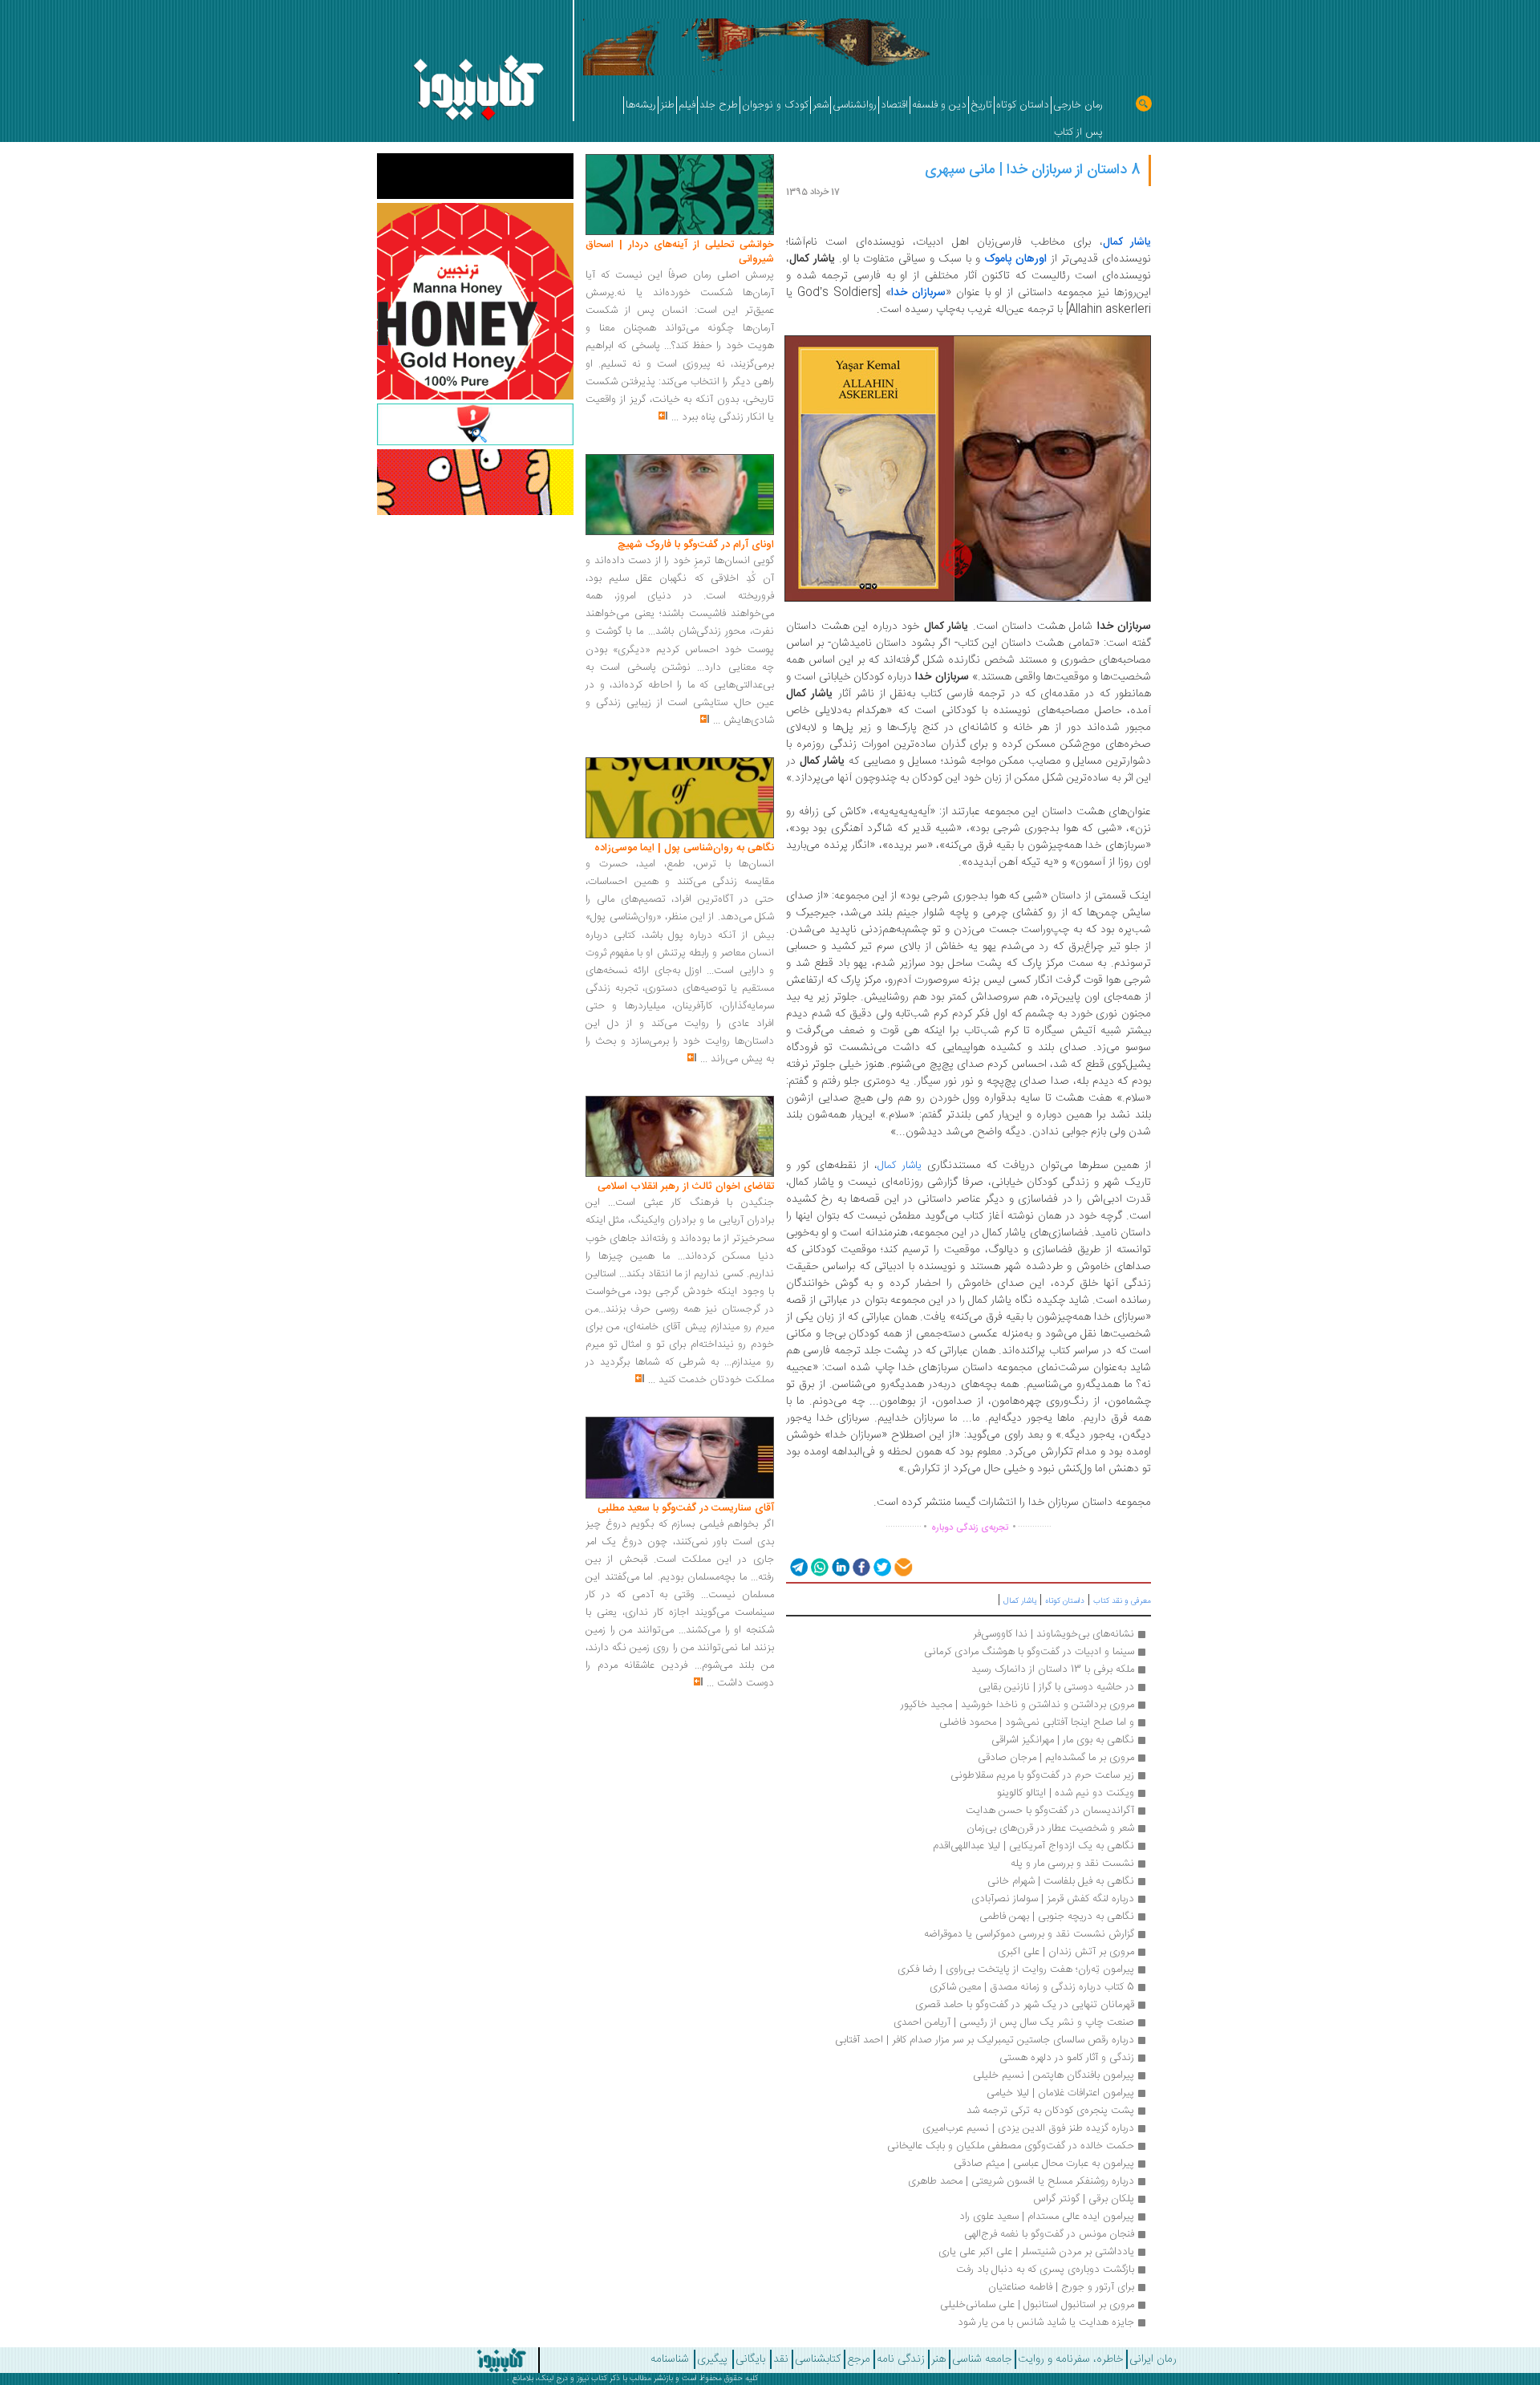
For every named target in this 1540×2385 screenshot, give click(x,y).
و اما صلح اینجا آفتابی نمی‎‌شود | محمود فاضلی (1037, 1722)
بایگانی (750, 2359)
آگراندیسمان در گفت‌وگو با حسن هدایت (1050, 1811)
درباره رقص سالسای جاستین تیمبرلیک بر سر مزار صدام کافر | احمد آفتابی (985, 2040)
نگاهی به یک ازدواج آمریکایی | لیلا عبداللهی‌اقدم (1033, 1846)
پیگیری (712, 2359)
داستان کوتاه (1065, 1601)
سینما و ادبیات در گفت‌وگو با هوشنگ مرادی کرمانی (1029, 1652)
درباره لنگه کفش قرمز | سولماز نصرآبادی (1053, 1899)
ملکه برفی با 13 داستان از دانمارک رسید (1053, 1669)
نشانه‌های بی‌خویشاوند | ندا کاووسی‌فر (1054, 1634)
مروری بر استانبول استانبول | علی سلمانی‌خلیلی (1037, 2305)
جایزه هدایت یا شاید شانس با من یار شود (1046, 2322)
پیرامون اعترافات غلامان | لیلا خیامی (1060, 2093)
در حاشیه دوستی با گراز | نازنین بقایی (1056, 1687)
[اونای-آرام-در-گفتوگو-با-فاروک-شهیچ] (680, 495)
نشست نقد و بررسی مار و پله (1072, 1864)
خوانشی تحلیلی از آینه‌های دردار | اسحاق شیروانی (680, 252)
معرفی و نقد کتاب (1122, 1601)
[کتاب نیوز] (433, 2360)
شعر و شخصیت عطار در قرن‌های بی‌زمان (1050, 1828)
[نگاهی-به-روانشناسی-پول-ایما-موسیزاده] (680, 798)
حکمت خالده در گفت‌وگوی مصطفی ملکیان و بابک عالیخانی (1011, 2146)
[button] (798, 1566)
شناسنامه (670, 2359)
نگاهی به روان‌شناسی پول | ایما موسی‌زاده (684, 848)
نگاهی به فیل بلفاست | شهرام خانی (1061, 1881)
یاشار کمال (900, 1166)
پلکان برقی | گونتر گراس (1082, 2199)
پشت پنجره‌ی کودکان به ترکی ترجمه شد (1050, 2111)
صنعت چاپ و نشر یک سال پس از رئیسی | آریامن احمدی (1014, 2022)
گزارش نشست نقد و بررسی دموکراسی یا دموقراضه (1029, 1934)
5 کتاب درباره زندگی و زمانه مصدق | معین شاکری (1032, 1987)
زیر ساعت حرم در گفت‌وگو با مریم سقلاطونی (1042, 1775)
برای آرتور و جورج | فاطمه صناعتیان (1061, 2287)
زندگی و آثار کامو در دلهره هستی (1067, 2058)
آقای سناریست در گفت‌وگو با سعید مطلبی (686, 1508)
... (675, 417)
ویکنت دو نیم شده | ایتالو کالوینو (1066, 1793)
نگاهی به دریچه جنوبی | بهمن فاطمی (1057, 1917)
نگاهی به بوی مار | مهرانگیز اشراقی (1063, 1740)
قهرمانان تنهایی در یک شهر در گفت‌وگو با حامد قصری (1025, 2005)
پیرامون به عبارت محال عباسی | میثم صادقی (1044, 2164)
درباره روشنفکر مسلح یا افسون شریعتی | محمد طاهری (1021, 2181)
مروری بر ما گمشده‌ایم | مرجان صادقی (1056, 1758)
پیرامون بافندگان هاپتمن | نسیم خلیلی (1054, 2075)
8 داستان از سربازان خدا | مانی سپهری (1033, 170)
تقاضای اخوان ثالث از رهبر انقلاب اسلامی (686, 1186)
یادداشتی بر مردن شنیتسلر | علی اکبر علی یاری (1036, 2252)
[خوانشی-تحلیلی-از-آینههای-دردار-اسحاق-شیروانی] (680, 195)
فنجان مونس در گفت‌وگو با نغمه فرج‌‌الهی (1049, 2234)
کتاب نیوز (592, 2379)
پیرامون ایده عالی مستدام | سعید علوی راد (1047, 2217)
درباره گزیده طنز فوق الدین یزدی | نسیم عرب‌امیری (1028, 2128)
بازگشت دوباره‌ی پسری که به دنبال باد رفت (1045, 2269)
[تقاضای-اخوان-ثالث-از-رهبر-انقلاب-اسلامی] (680, 1137)
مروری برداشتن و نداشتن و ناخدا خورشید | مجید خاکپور (1017, 1705)
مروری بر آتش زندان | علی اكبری (1066, 1952)
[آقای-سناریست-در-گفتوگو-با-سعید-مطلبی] (680, 1458)
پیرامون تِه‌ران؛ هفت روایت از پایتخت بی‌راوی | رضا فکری (1016, 1969)
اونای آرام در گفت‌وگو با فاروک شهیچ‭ (696, 545)
